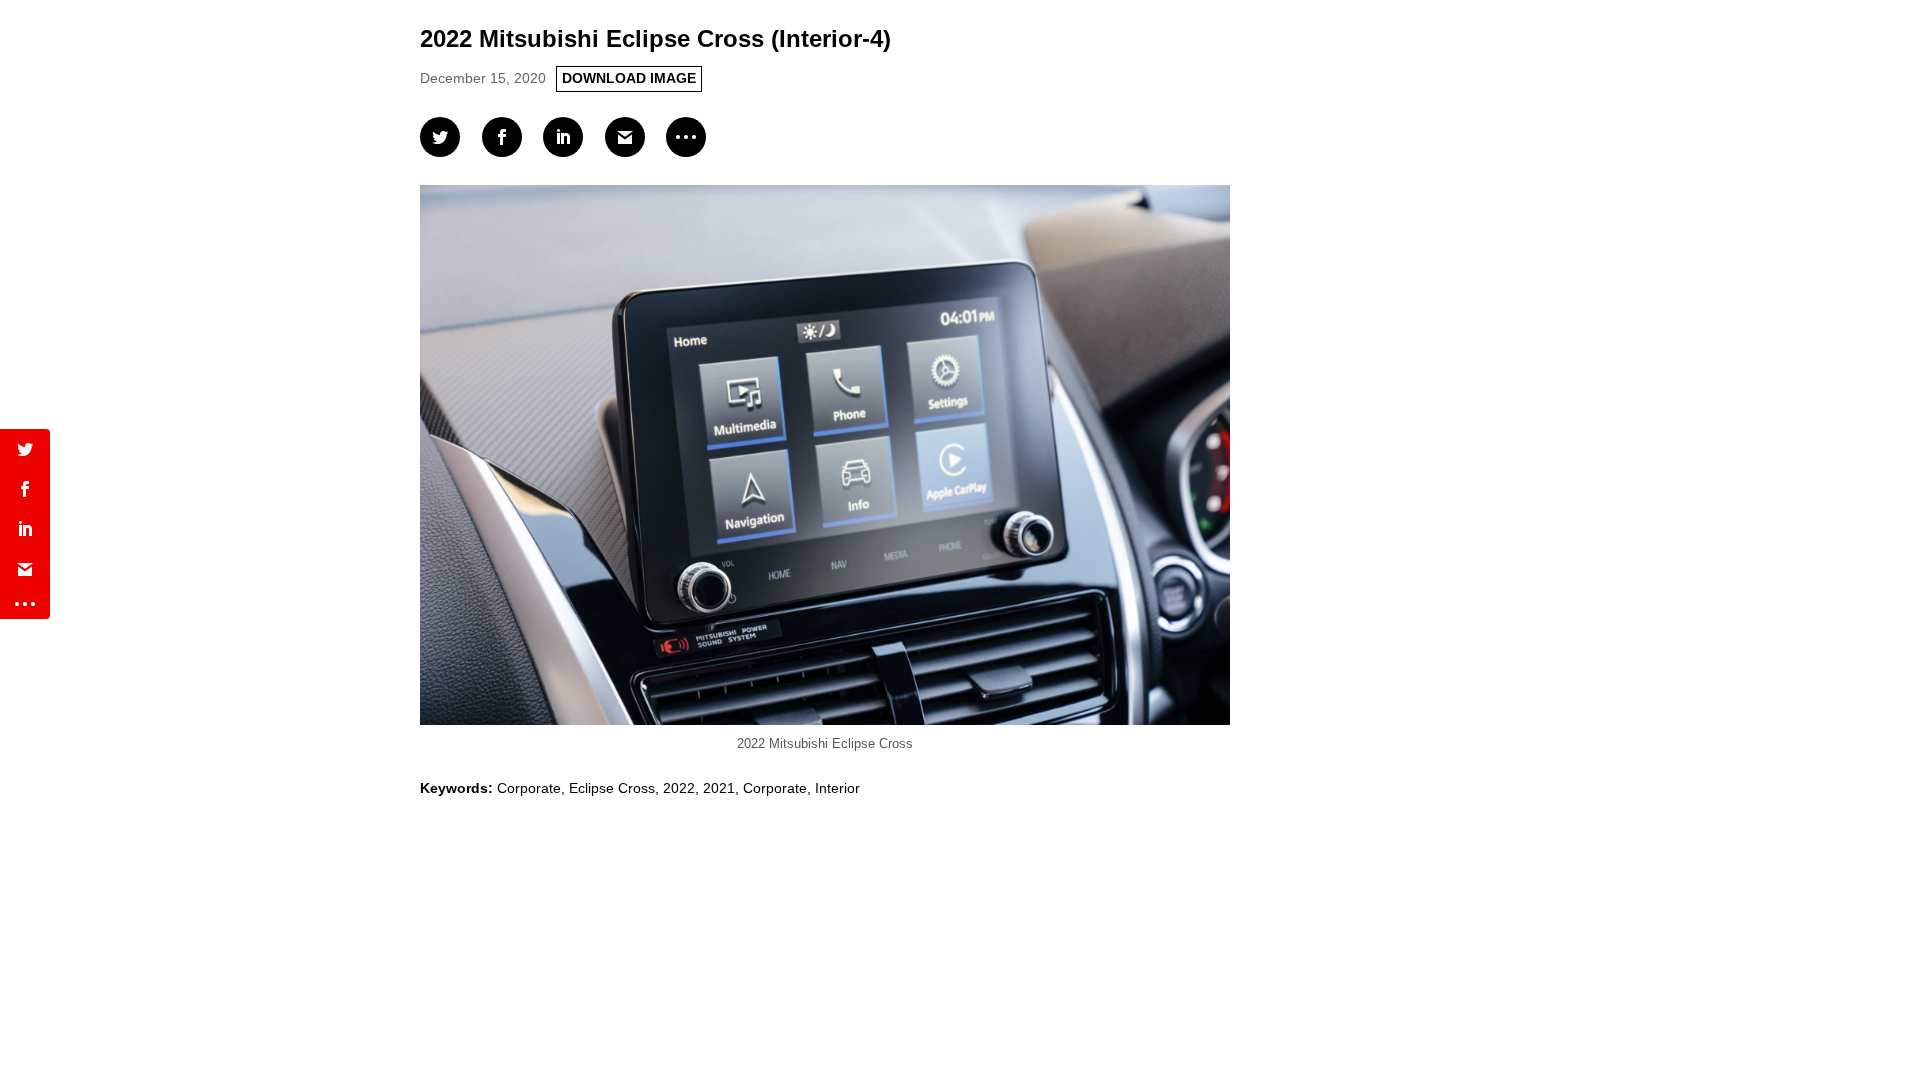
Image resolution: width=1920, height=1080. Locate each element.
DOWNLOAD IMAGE (629, 78)
